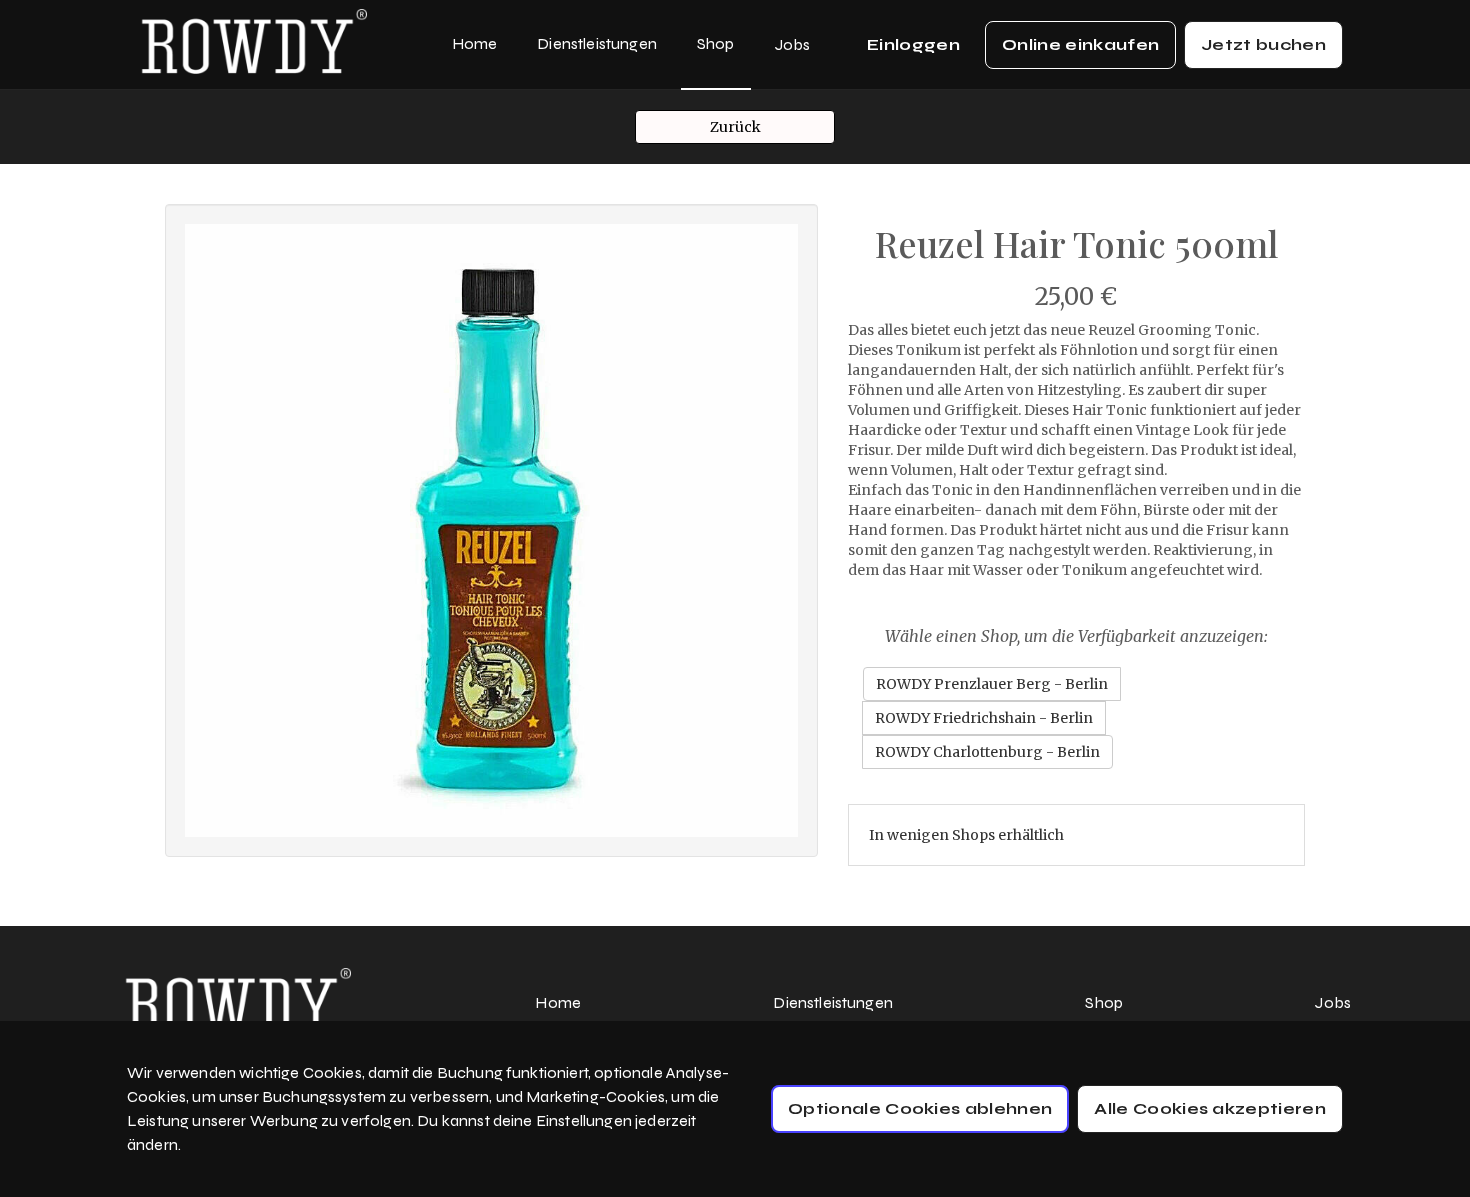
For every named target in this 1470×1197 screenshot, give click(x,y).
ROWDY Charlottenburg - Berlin (987, 752)
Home (475, 43)
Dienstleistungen (597, 43)
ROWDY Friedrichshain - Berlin (984, 718)
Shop (716, 43)
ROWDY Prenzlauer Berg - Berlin (992, 684)
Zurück (735, 127)
